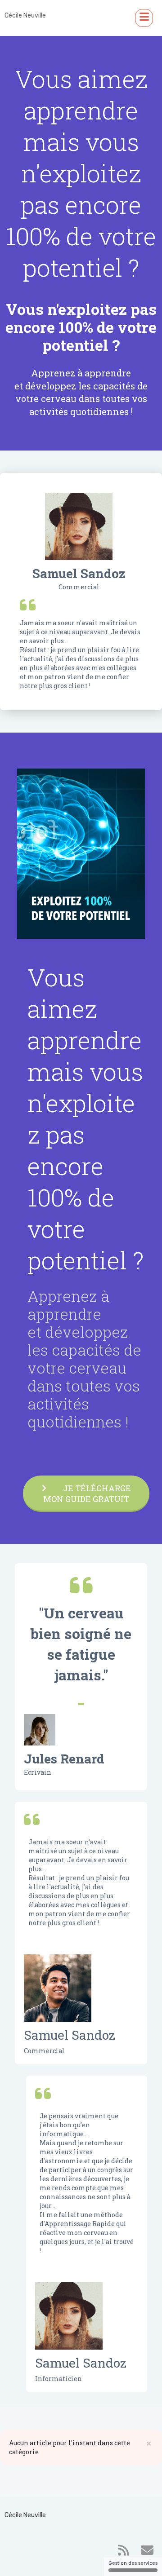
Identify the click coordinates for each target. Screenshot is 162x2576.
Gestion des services (133, 2563)
